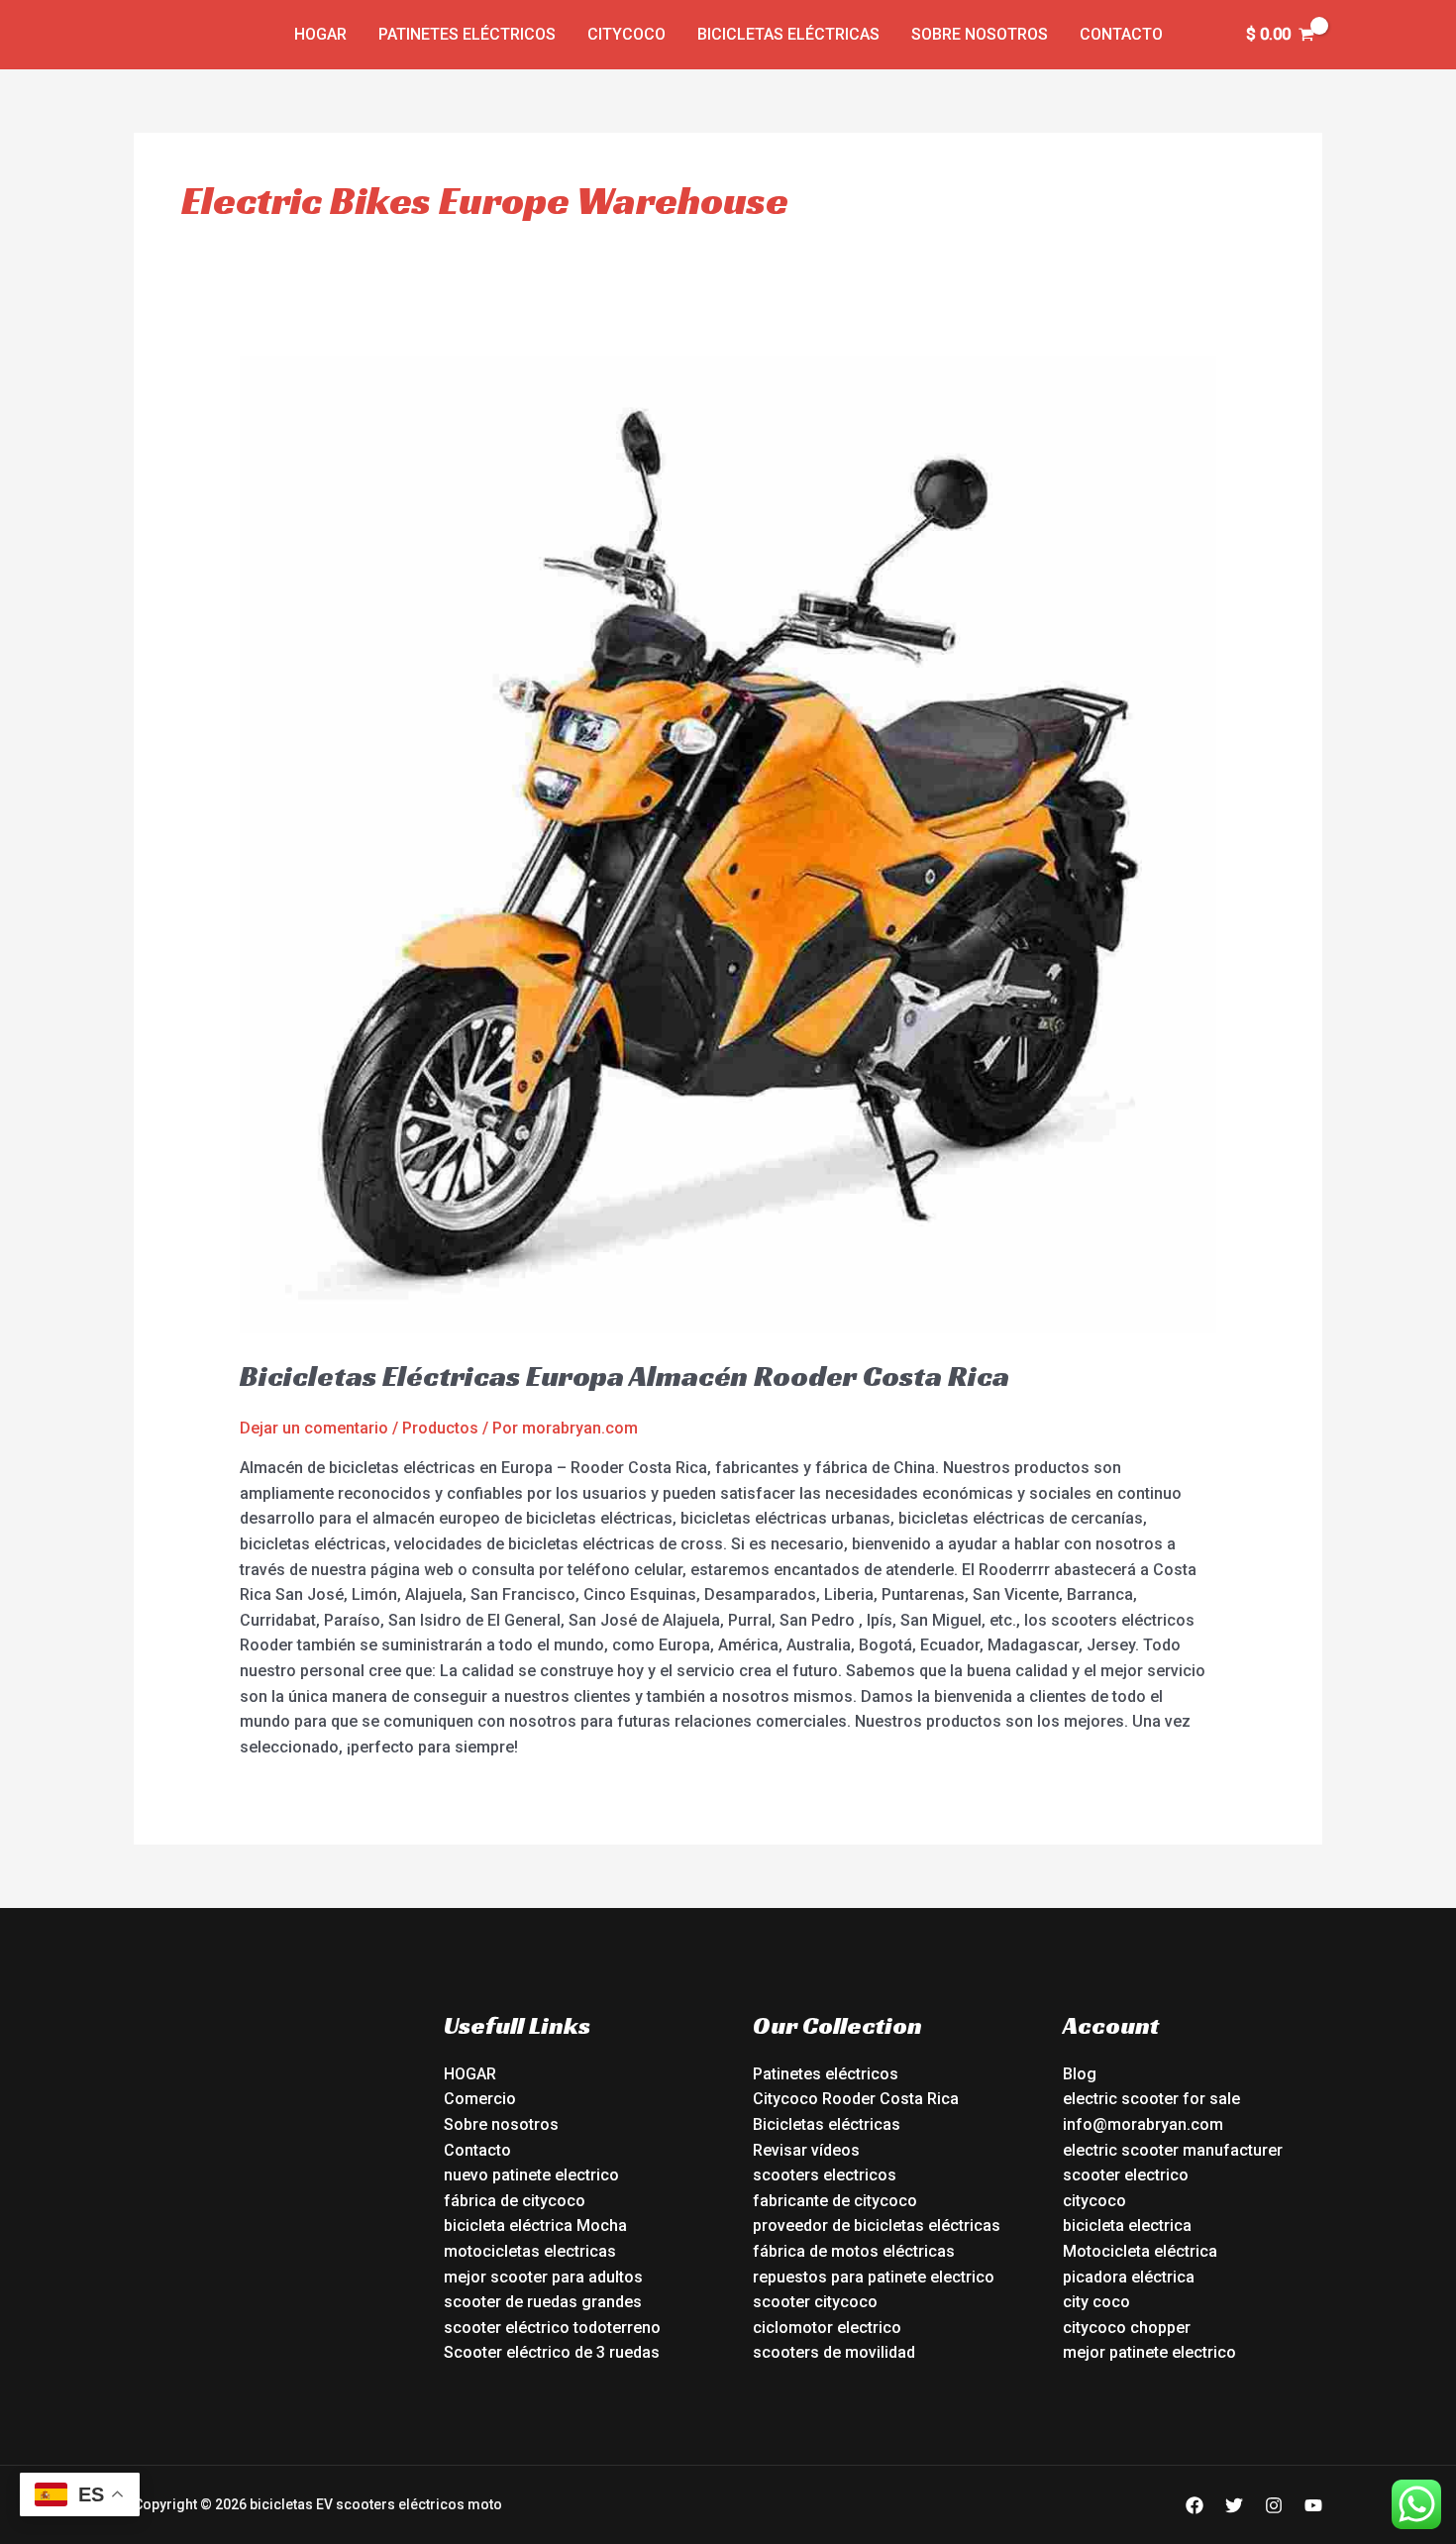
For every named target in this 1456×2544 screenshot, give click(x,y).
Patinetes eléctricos (467, 34)
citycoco (1094, 2201)
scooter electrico (1126, 2175)
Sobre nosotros (980, 34)
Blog (1080, 2074)
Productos (440, 1428)
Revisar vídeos (806, 2150)
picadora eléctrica (1129, 2277)
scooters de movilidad (834, 2352)
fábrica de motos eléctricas (854, 2251)
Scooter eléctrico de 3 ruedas (552, 2352)
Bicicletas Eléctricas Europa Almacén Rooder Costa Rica (624, 1376)
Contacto (1121, 34)
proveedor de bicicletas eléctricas (877, 2226)
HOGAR (470, 2074)
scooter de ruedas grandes (543, 2302)
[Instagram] (1274, 2505)
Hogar (320, 34)
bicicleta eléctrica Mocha (535, 2226)
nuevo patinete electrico (531, 2175)
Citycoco (626, 34)
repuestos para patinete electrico (874, 2277)
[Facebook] (1195, 2505)
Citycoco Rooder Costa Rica (856, 2099)
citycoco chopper (1127, 2328)
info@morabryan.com (1143, 2124)
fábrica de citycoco (515, 2201)
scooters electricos (825, 2175)
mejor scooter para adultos (543, 2277)
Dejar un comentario (314, 1428)
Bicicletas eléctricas (788, 34)
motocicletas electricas (530, 2251)
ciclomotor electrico (827, 2328)
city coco (1096, 2302)
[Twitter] (1234, 2505)
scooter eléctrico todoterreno (552, 2328)
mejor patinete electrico (1149, 2352)
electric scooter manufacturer (1173, 2150)
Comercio (480, 2099)
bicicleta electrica (1127, 2226)
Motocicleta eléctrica (1140, 2251)
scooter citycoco (815, 2302)
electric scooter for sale (1151, 2099)
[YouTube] (1313, 2505)
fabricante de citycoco (835, 2201)
